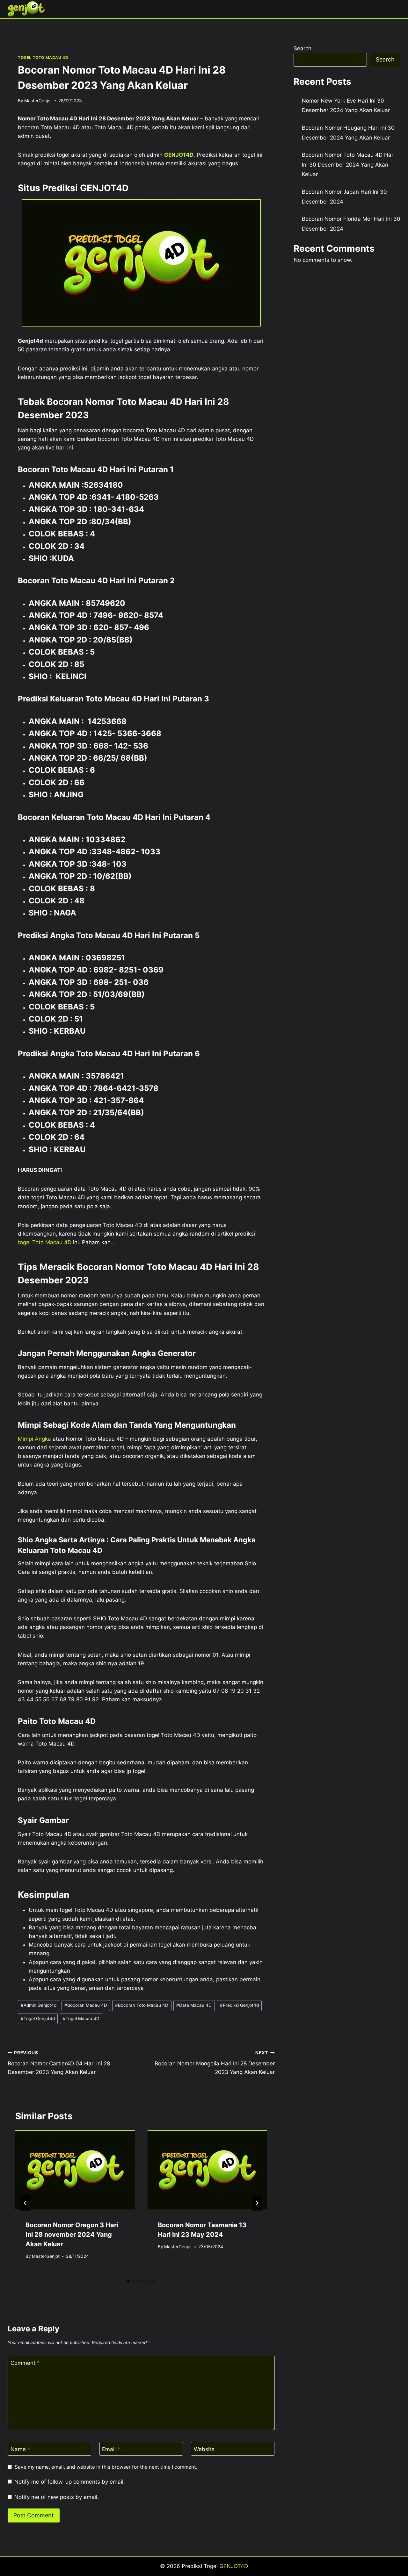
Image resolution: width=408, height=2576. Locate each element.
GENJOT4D (179, 155)
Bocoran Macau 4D (86, 2005)
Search (302, 48)
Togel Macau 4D (81, 2019)
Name (20, 2449)
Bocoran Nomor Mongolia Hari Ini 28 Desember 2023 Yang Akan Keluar (215, 2063)
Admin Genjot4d (39, 2005)
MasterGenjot (38, 101)
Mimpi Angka (34, 1439)
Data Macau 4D (194, 2005)
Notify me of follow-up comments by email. (70, 2482)
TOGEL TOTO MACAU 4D (43, 57)
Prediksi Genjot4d (239, 2005)
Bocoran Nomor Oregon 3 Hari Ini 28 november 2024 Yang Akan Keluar (72, 2235)
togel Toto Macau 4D (45, 1242)
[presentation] (75, 2170)
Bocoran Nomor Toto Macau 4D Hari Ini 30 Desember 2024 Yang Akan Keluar (348, 165)
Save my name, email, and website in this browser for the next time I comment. (106, 2467)
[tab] (128, 2281)
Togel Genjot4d (38, 2019)
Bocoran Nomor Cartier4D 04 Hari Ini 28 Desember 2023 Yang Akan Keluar (59, 2063)
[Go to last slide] (25, 2203)
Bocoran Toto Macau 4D (142, 2005)
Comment (25, 2363)
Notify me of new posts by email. (57, 2497)
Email (111, 2449)
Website (204, 2449)
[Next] (257, 2203)
